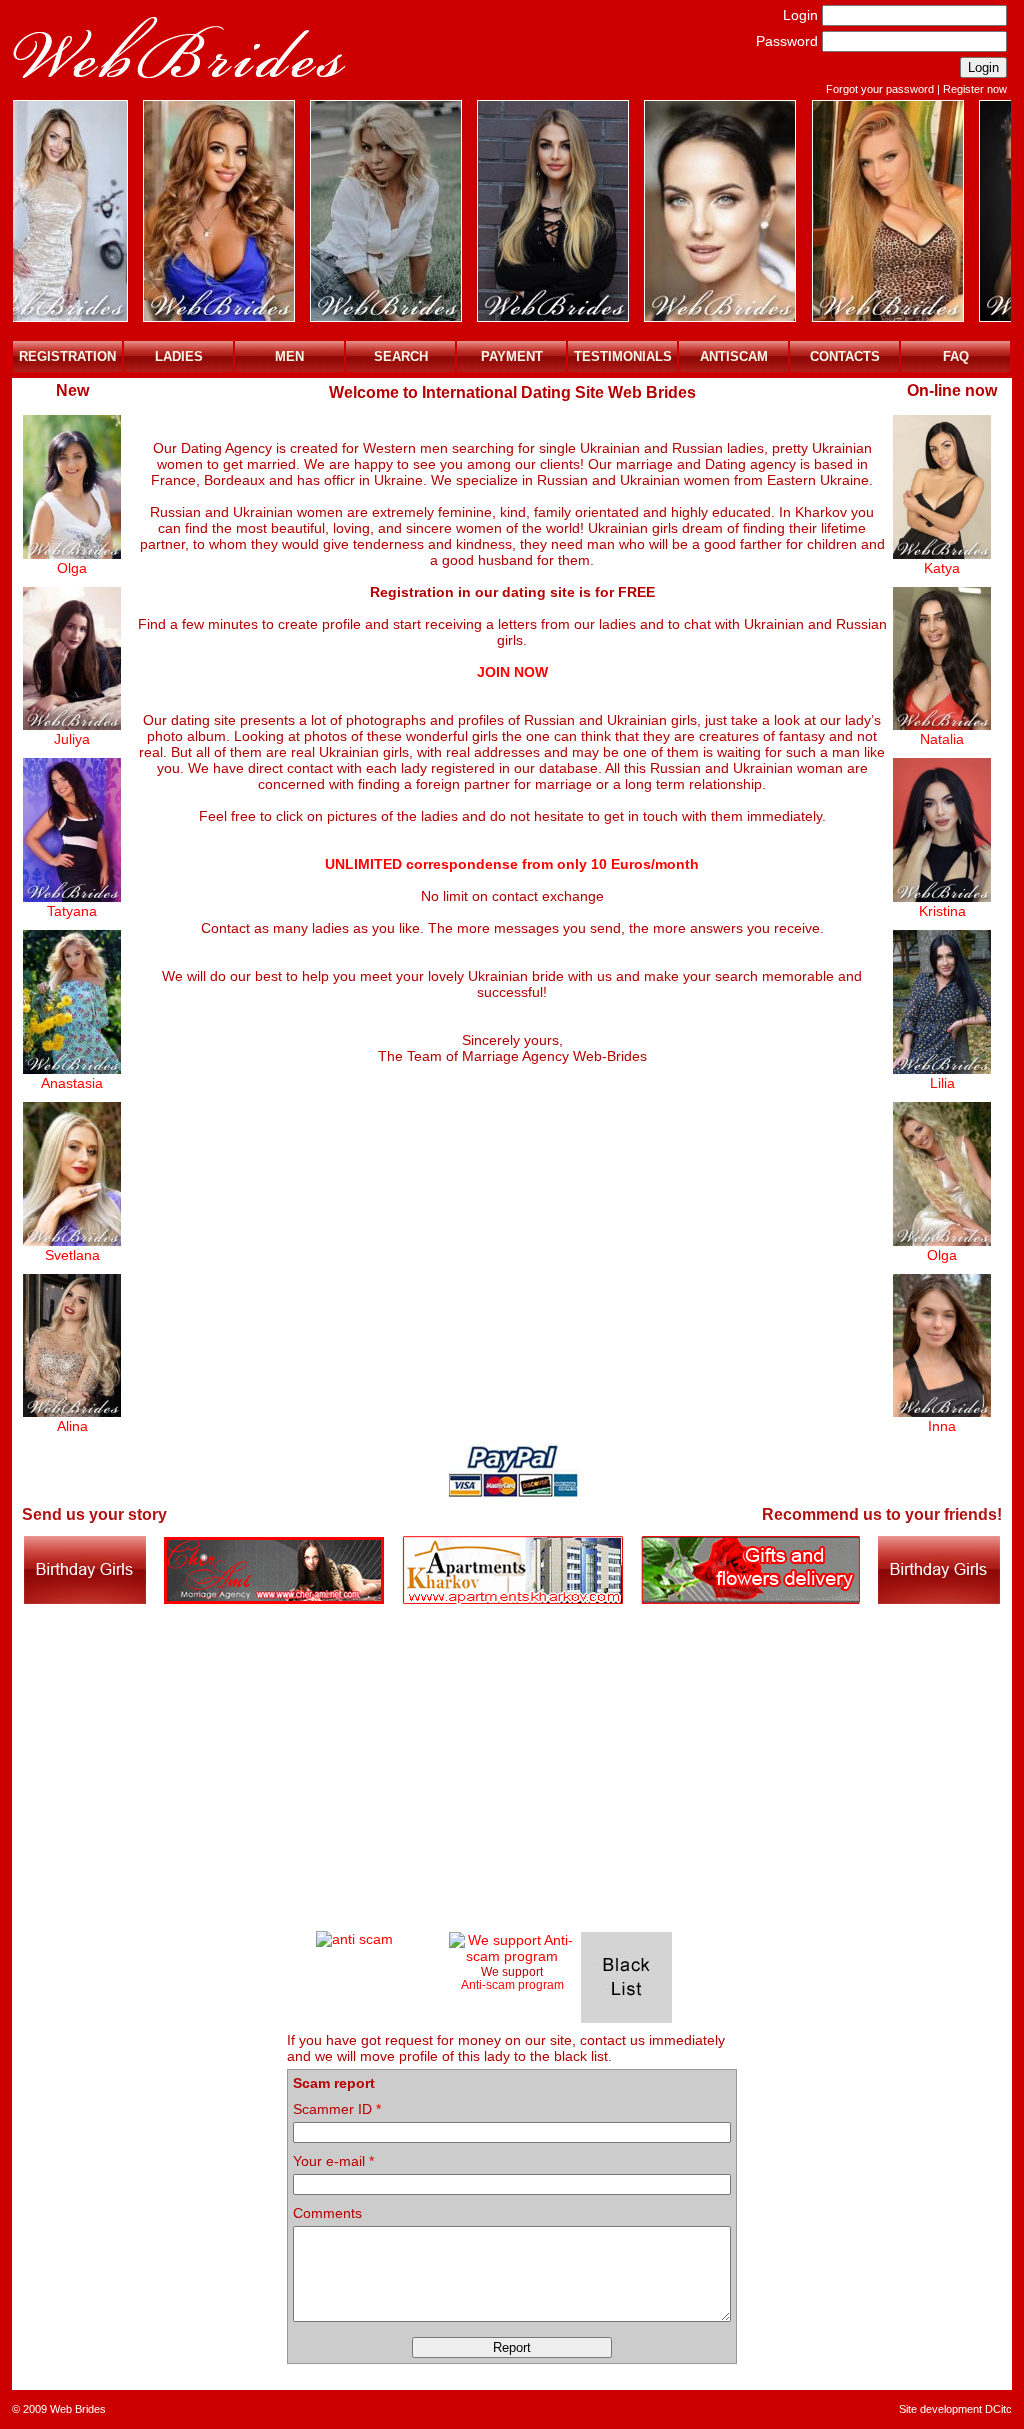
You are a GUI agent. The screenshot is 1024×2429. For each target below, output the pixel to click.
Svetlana (72, 1255)
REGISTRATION (67, 356)
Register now (975, 89)
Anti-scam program (512, 1984)
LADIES (179, 356)
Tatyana (72, 911)
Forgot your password (880, 89)
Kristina (942, 911)
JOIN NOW (512, 672)
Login (800, 15)
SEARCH (401, 356)
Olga (72, 568)
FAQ (956, 356)
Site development (940, 2409)
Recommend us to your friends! (882, 1514)
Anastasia (72, 1083)
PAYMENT (512, 356)
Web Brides (78, 2409)
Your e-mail (333, 2161)
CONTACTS (845, 356)
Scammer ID (337, 2109)
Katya (942, 568)
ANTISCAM (734, 356)
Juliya (72, 739)
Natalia (942, 739)
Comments (327, 2213)
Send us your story (94, 1514)
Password (787, 41)
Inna (942, 1426)
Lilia (942, 1083)
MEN (289, 356)
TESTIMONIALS (623, 356)
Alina (72, 1426)
